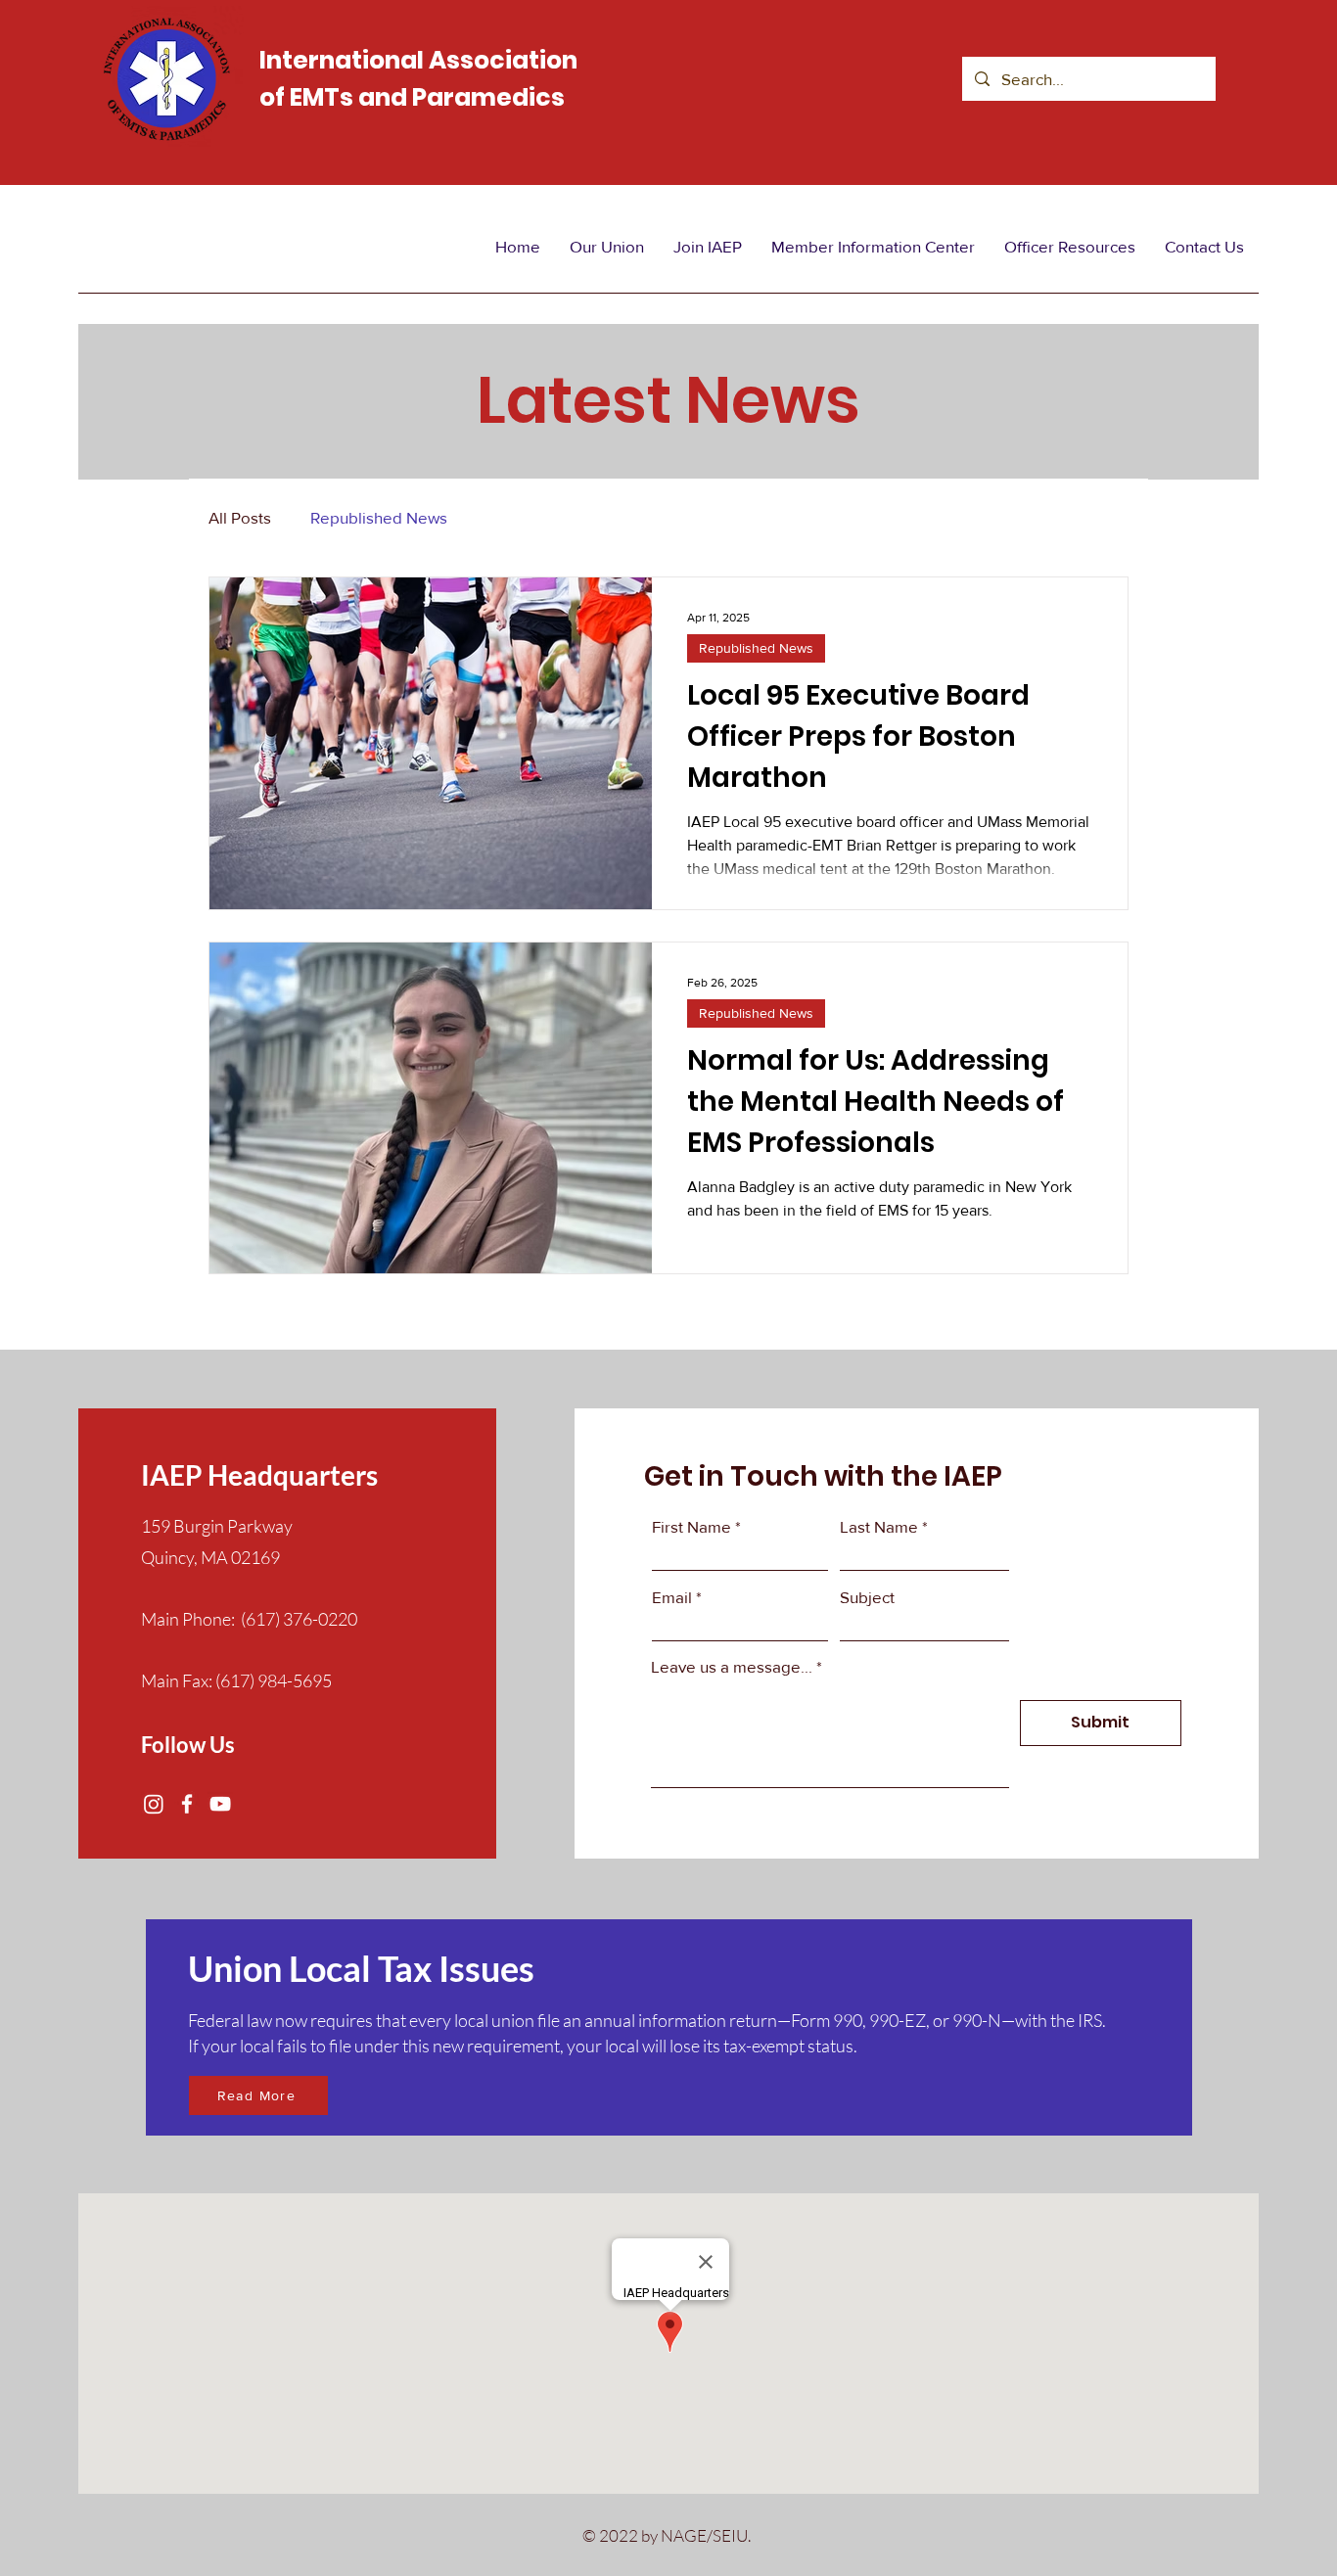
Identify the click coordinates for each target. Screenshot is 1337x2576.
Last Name (879, 1526)
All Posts (240, 517)
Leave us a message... (732, 1666)
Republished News (379, 517)
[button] (607, 247)
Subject (867, 1597)
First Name (692, 1526)
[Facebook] (187, 1804)
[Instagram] (154, 1804)
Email (672, 1597)
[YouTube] (220, 1804)
